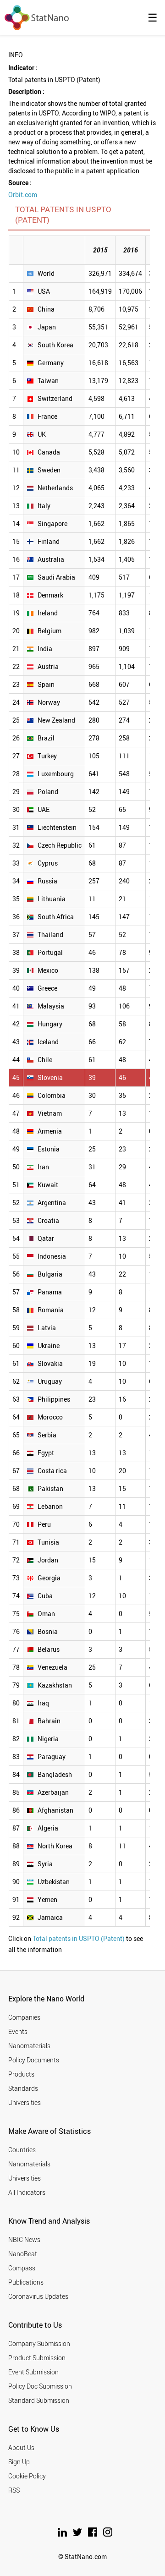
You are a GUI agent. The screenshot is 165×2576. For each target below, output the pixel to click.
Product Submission (37, 2358)
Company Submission (39, 2343)
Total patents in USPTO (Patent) (79, 1938)
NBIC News (24, 2239)
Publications (26, 2282)
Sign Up (19, 2462)
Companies (24, 2017)
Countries (22, 2150)
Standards (23, 2088)
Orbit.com (23, 195)
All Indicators (27, 2192)
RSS (14, 2490)
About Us (21, 2447)
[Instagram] (108, 2534)
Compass (22, 2268)
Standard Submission (39, 2400)
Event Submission (33, 2372)
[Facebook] (93, 2534)
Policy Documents (34, 2060)
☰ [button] (153, 17)
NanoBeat (23, 2254)
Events (18, 2031)
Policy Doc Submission (40, 2386)
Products (21, 2074)
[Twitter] (78, 2534)
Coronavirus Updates (38, 2296)
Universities (25, 2102)
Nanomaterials (29, 2046)
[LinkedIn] (63, 2534)
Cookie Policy (27, 2476)
